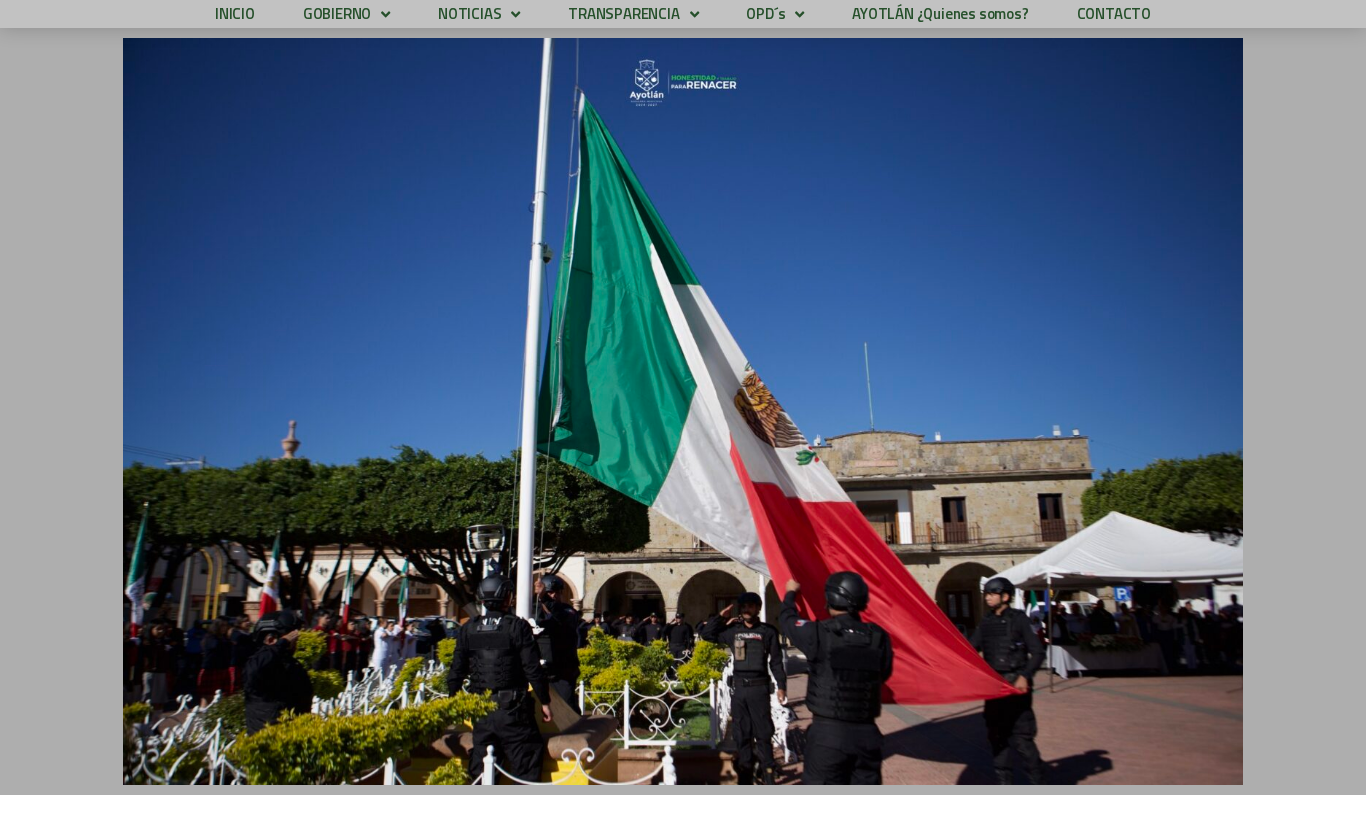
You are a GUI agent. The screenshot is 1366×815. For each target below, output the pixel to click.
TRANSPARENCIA (623, 13)
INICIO (235, 13)
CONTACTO (1114, 13)
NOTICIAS (469, 13)
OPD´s (765, 13)
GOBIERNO (337, 13)
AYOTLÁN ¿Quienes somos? (940, 13)
